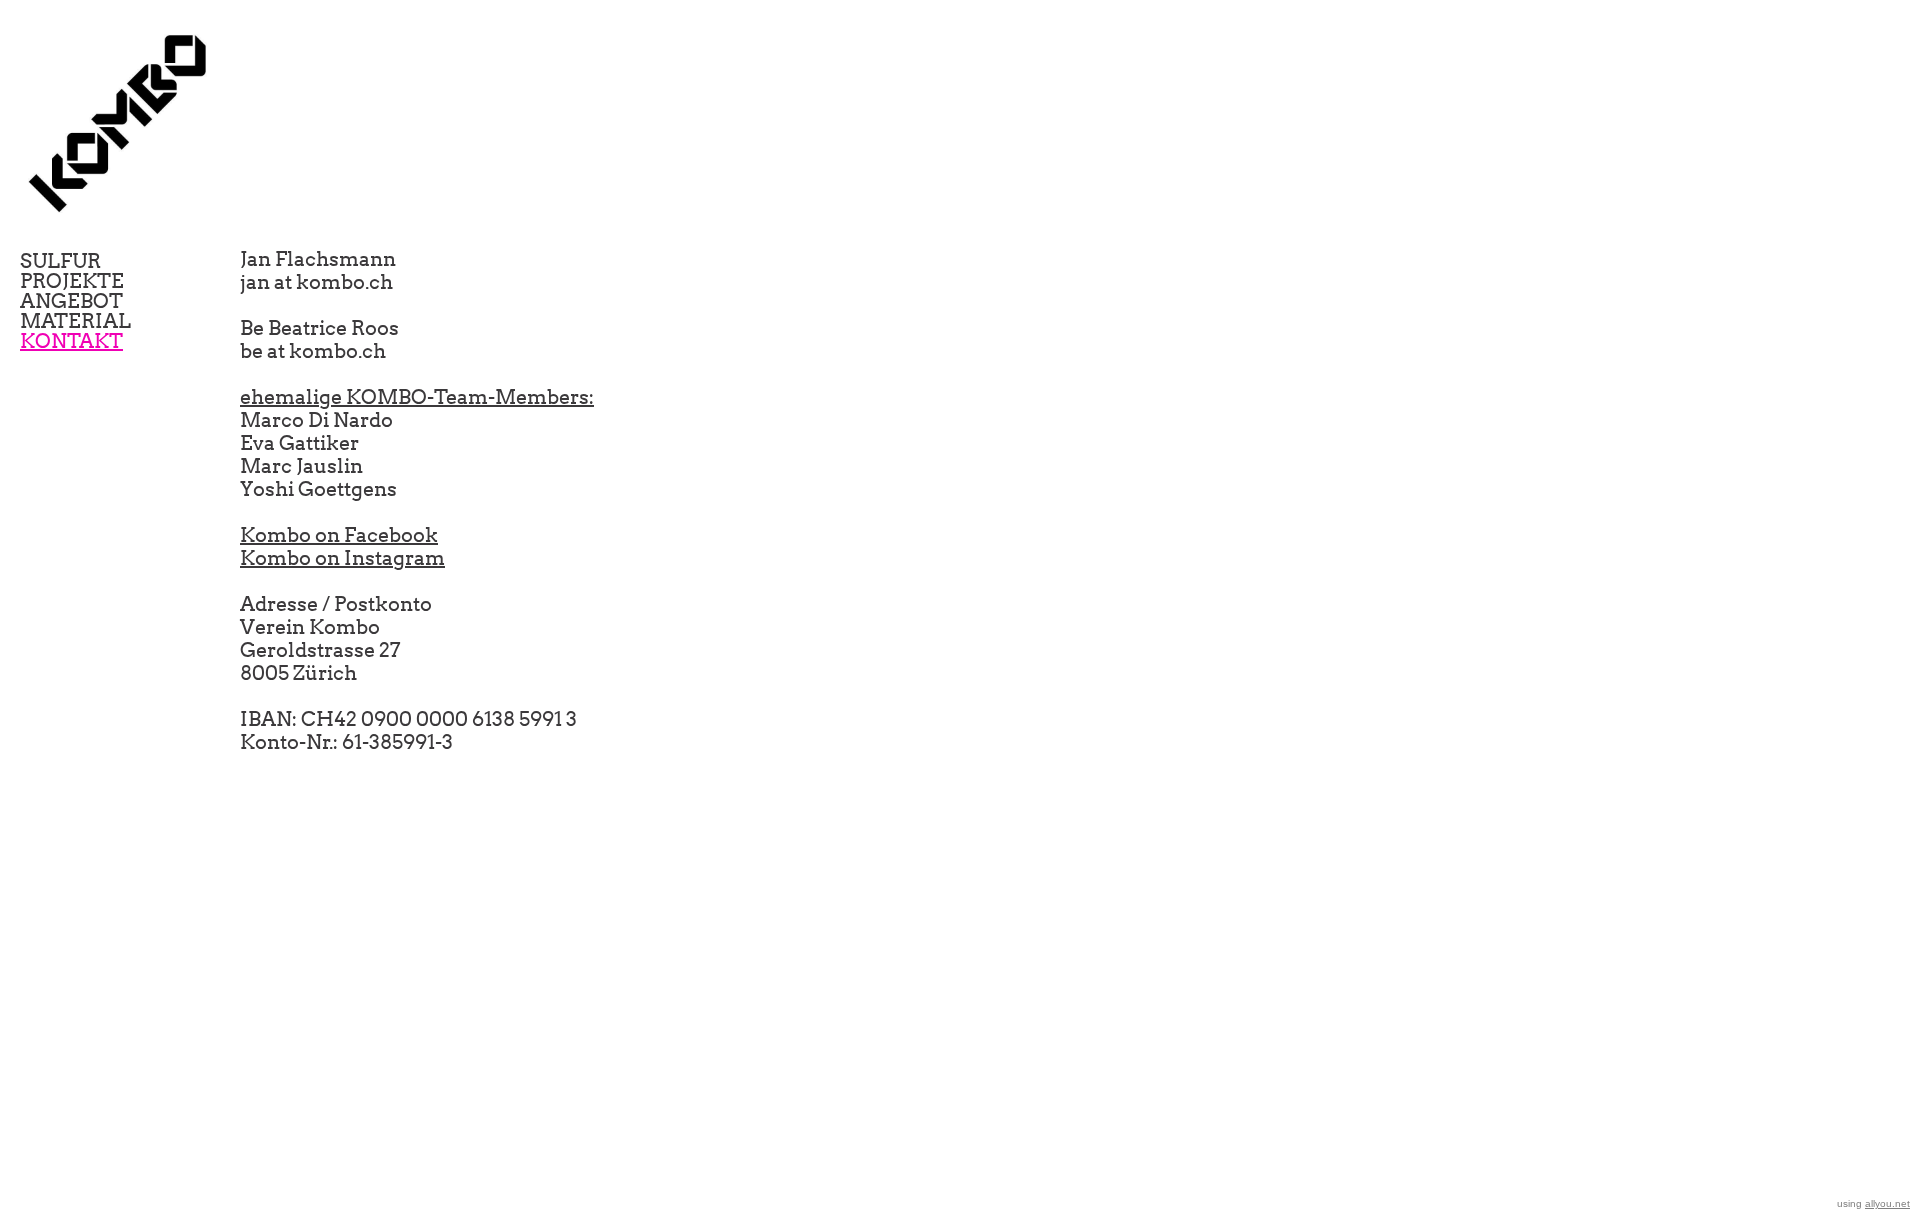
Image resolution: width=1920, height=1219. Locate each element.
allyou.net (1887, 1203)
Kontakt (71, 341)
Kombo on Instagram (342, 558)
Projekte (72, 281)
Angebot (71, 301)
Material (75, 321)
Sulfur (60, 261)
